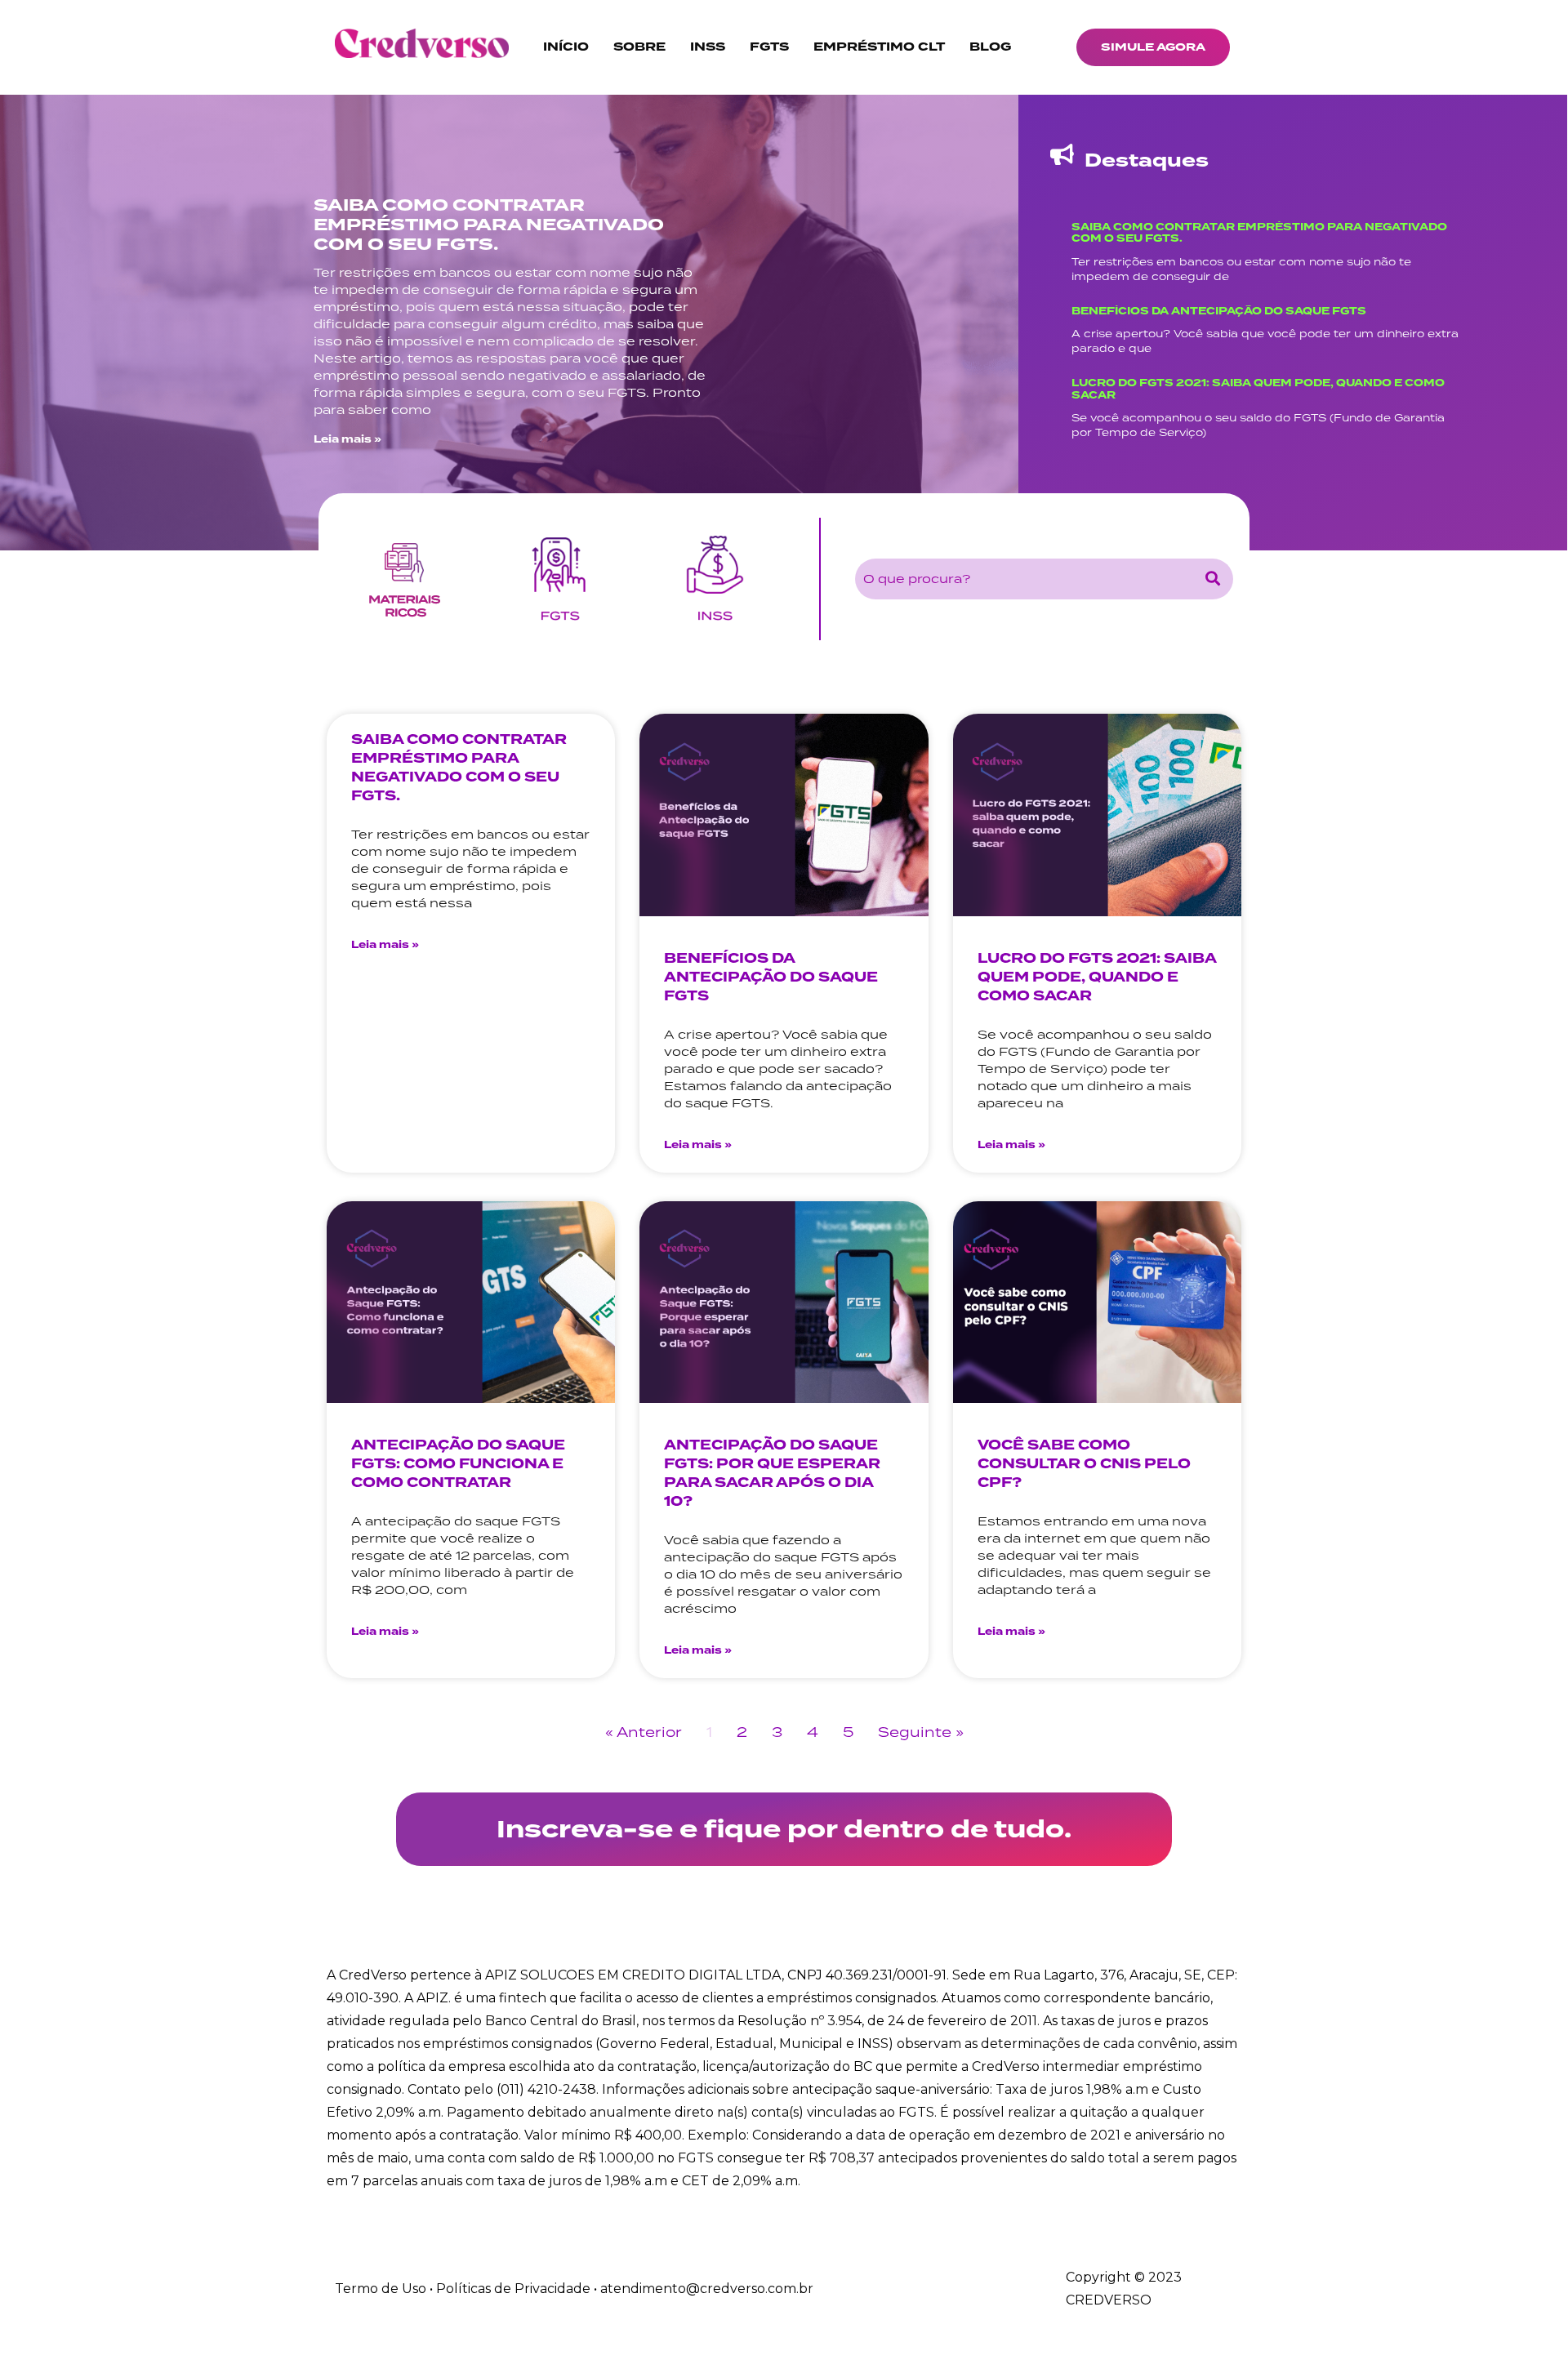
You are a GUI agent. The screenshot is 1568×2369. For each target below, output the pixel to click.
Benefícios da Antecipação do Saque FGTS (1219, 311)
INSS (708, 47)
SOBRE (639, 47)
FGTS (769, 47)
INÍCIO (566, 47)
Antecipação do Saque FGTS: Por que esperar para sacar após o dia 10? (772, 1473)
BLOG (990, 47)
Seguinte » (921, 1732)
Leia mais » (347, 439)
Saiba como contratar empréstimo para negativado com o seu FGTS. (489, 225)
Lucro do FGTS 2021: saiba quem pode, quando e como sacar (1258, 390)
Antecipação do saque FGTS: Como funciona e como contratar (458, 1464)
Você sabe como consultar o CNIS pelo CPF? (1084, 1464)
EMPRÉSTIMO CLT (879, 47)
